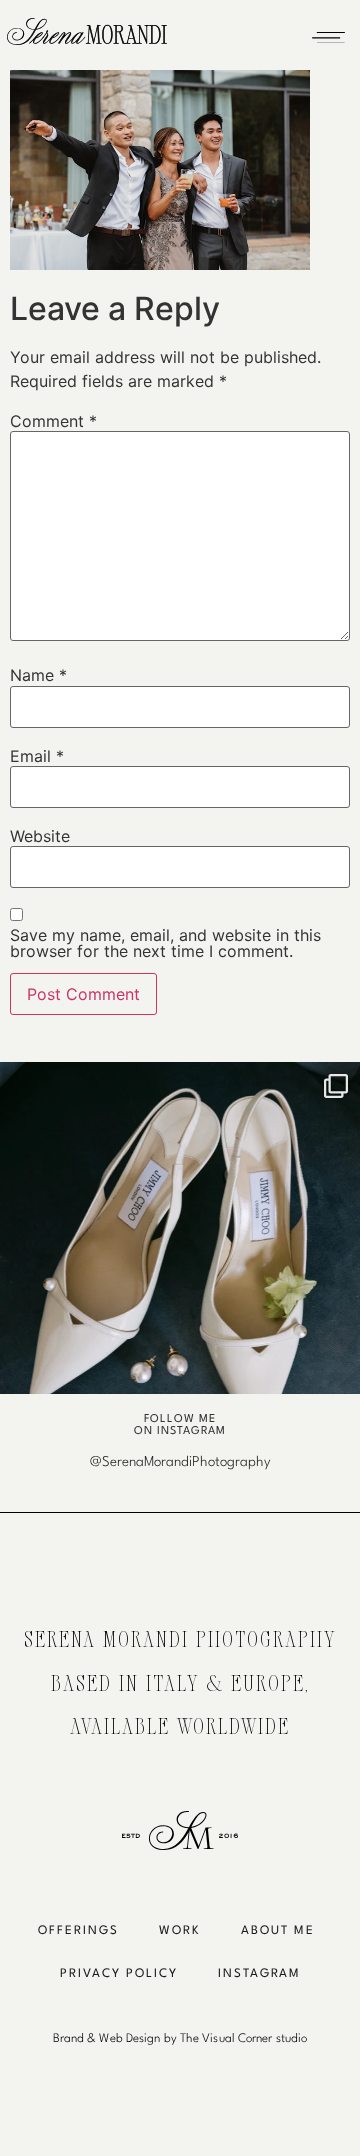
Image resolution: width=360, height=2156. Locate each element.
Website (40, 836)
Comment (53, 421)
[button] (328, 32)
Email (37, 756)
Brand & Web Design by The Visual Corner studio (180, 2039)
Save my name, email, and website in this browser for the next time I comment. (165, 943)
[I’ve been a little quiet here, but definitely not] (180, 1242)
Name (38, 675)
